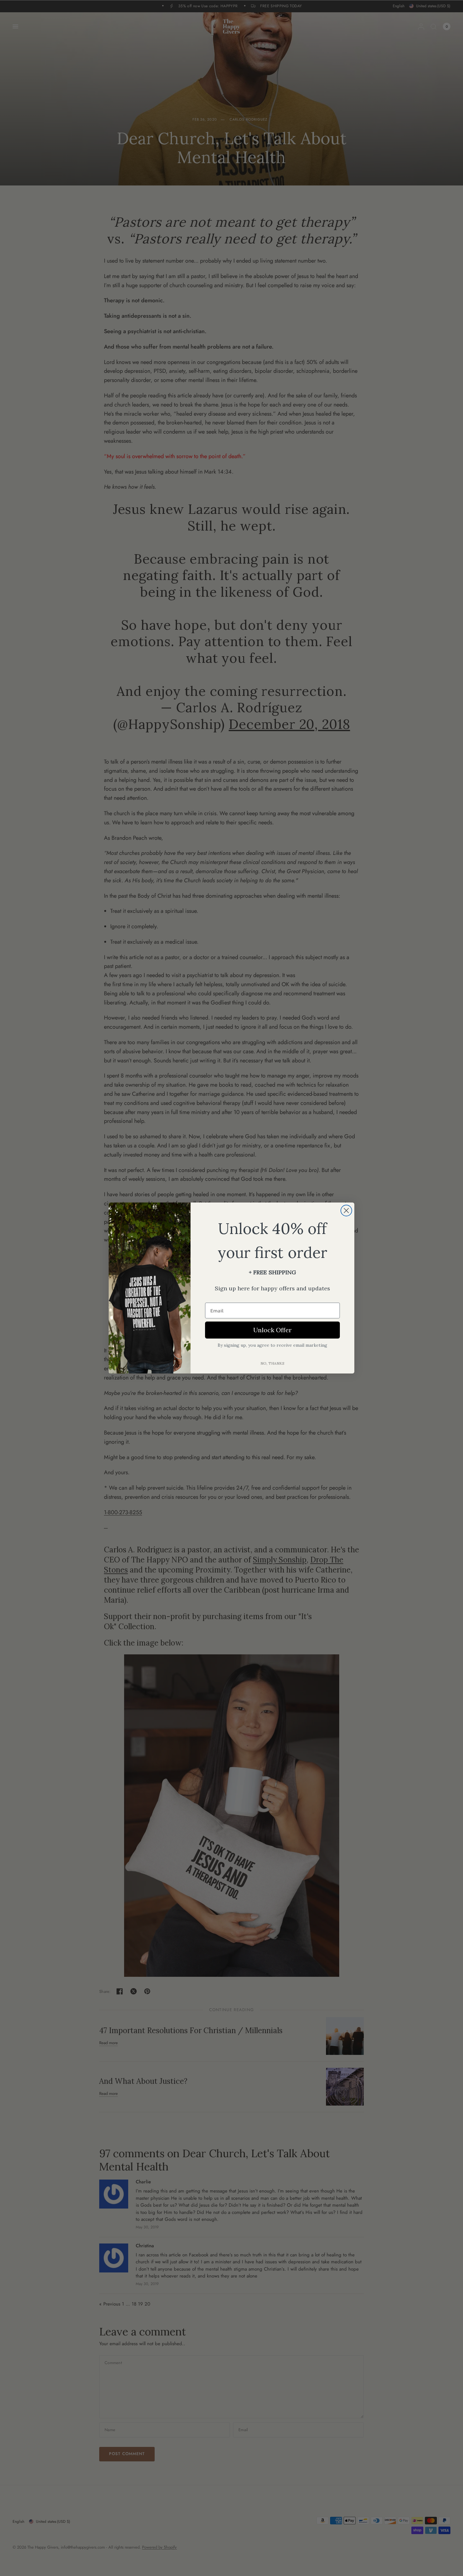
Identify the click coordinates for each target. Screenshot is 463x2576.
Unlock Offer (272, 1330)
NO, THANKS (272, 1363)
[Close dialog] (346, 1211)
